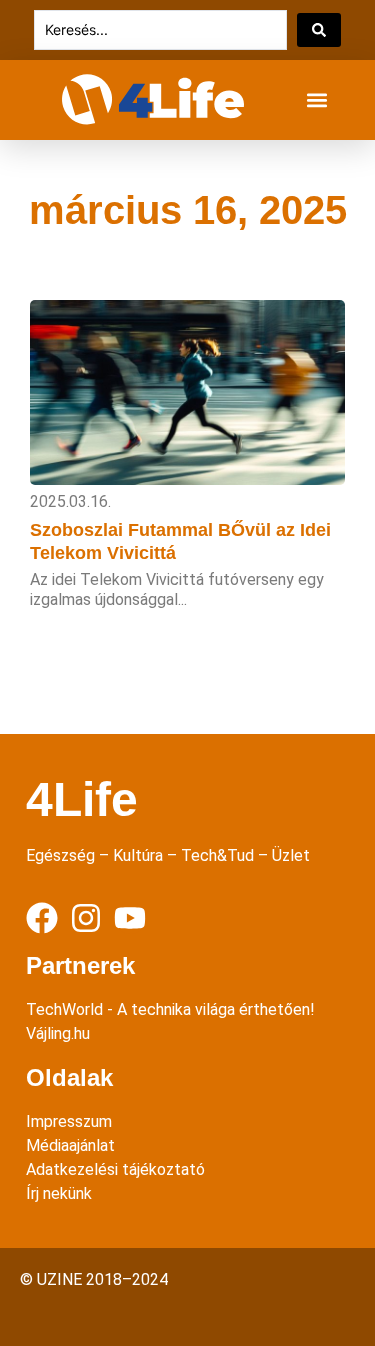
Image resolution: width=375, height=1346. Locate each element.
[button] (316, 100)
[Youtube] (130, 918)
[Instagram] (86, 918)
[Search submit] (319, 30)
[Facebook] (42, 918)
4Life (82, 799)
